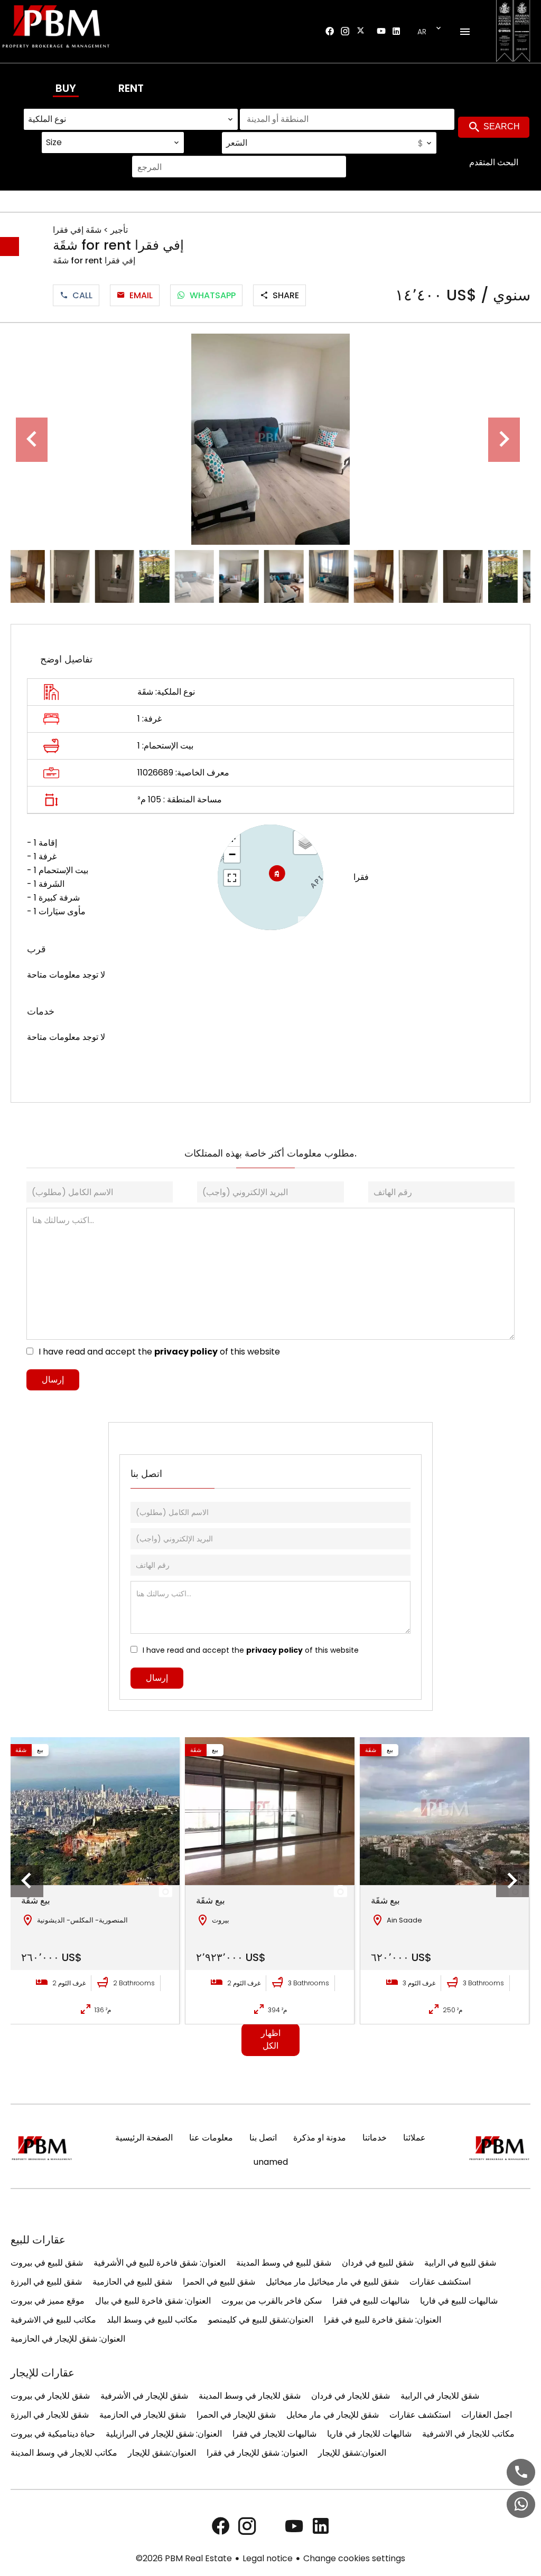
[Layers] (305, 842)
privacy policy (186, 1352)
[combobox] (131, 119)
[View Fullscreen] (232, 878)
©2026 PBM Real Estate (184, 2558)
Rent (131, 88)
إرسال (53, 1380)
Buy (66, 88)
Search (501, 126)
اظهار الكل (271, 2039)
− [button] (232, 854)
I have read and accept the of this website (159, 1352)
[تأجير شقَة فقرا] (270, 439)
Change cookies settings (354, 2558)
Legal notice (268, 2558)
